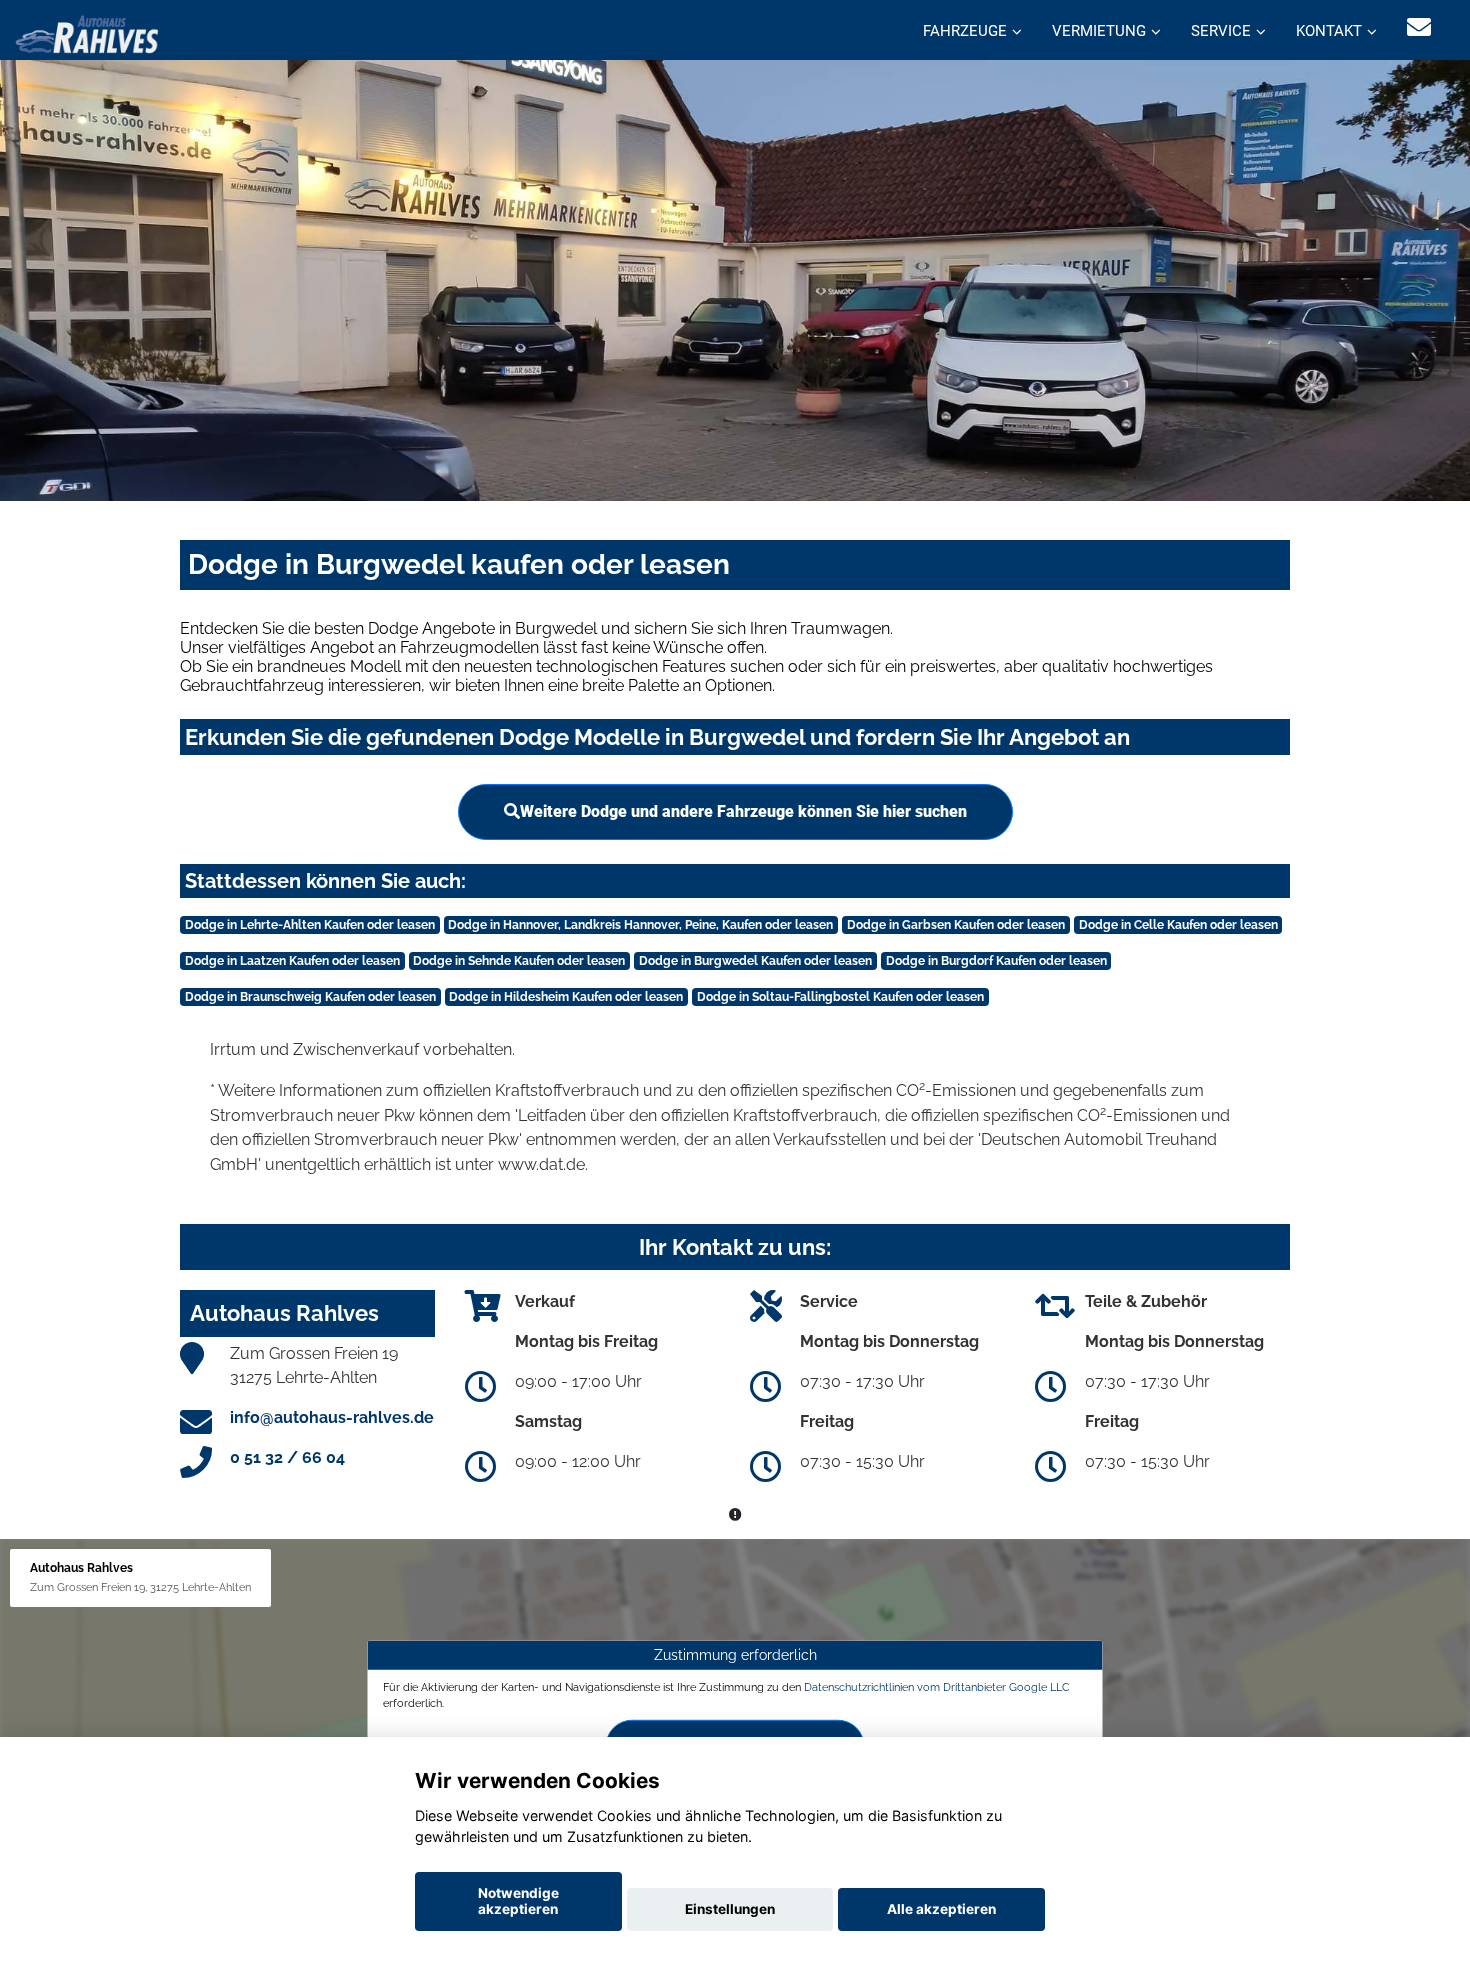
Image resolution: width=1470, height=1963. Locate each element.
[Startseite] (87, 32)
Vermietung (1099, 31)
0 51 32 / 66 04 (287, 1457)
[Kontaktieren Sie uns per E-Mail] (1419, 27)
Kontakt (1329, 31)
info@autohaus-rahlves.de (332, 1417)
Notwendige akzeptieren (518, 1901)
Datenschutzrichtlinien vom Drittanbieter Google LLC (937, 1687)
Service (1221, 31)
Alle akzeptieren (941, 1909)
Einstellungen (730, 1909)
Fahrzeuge (965, 31)
